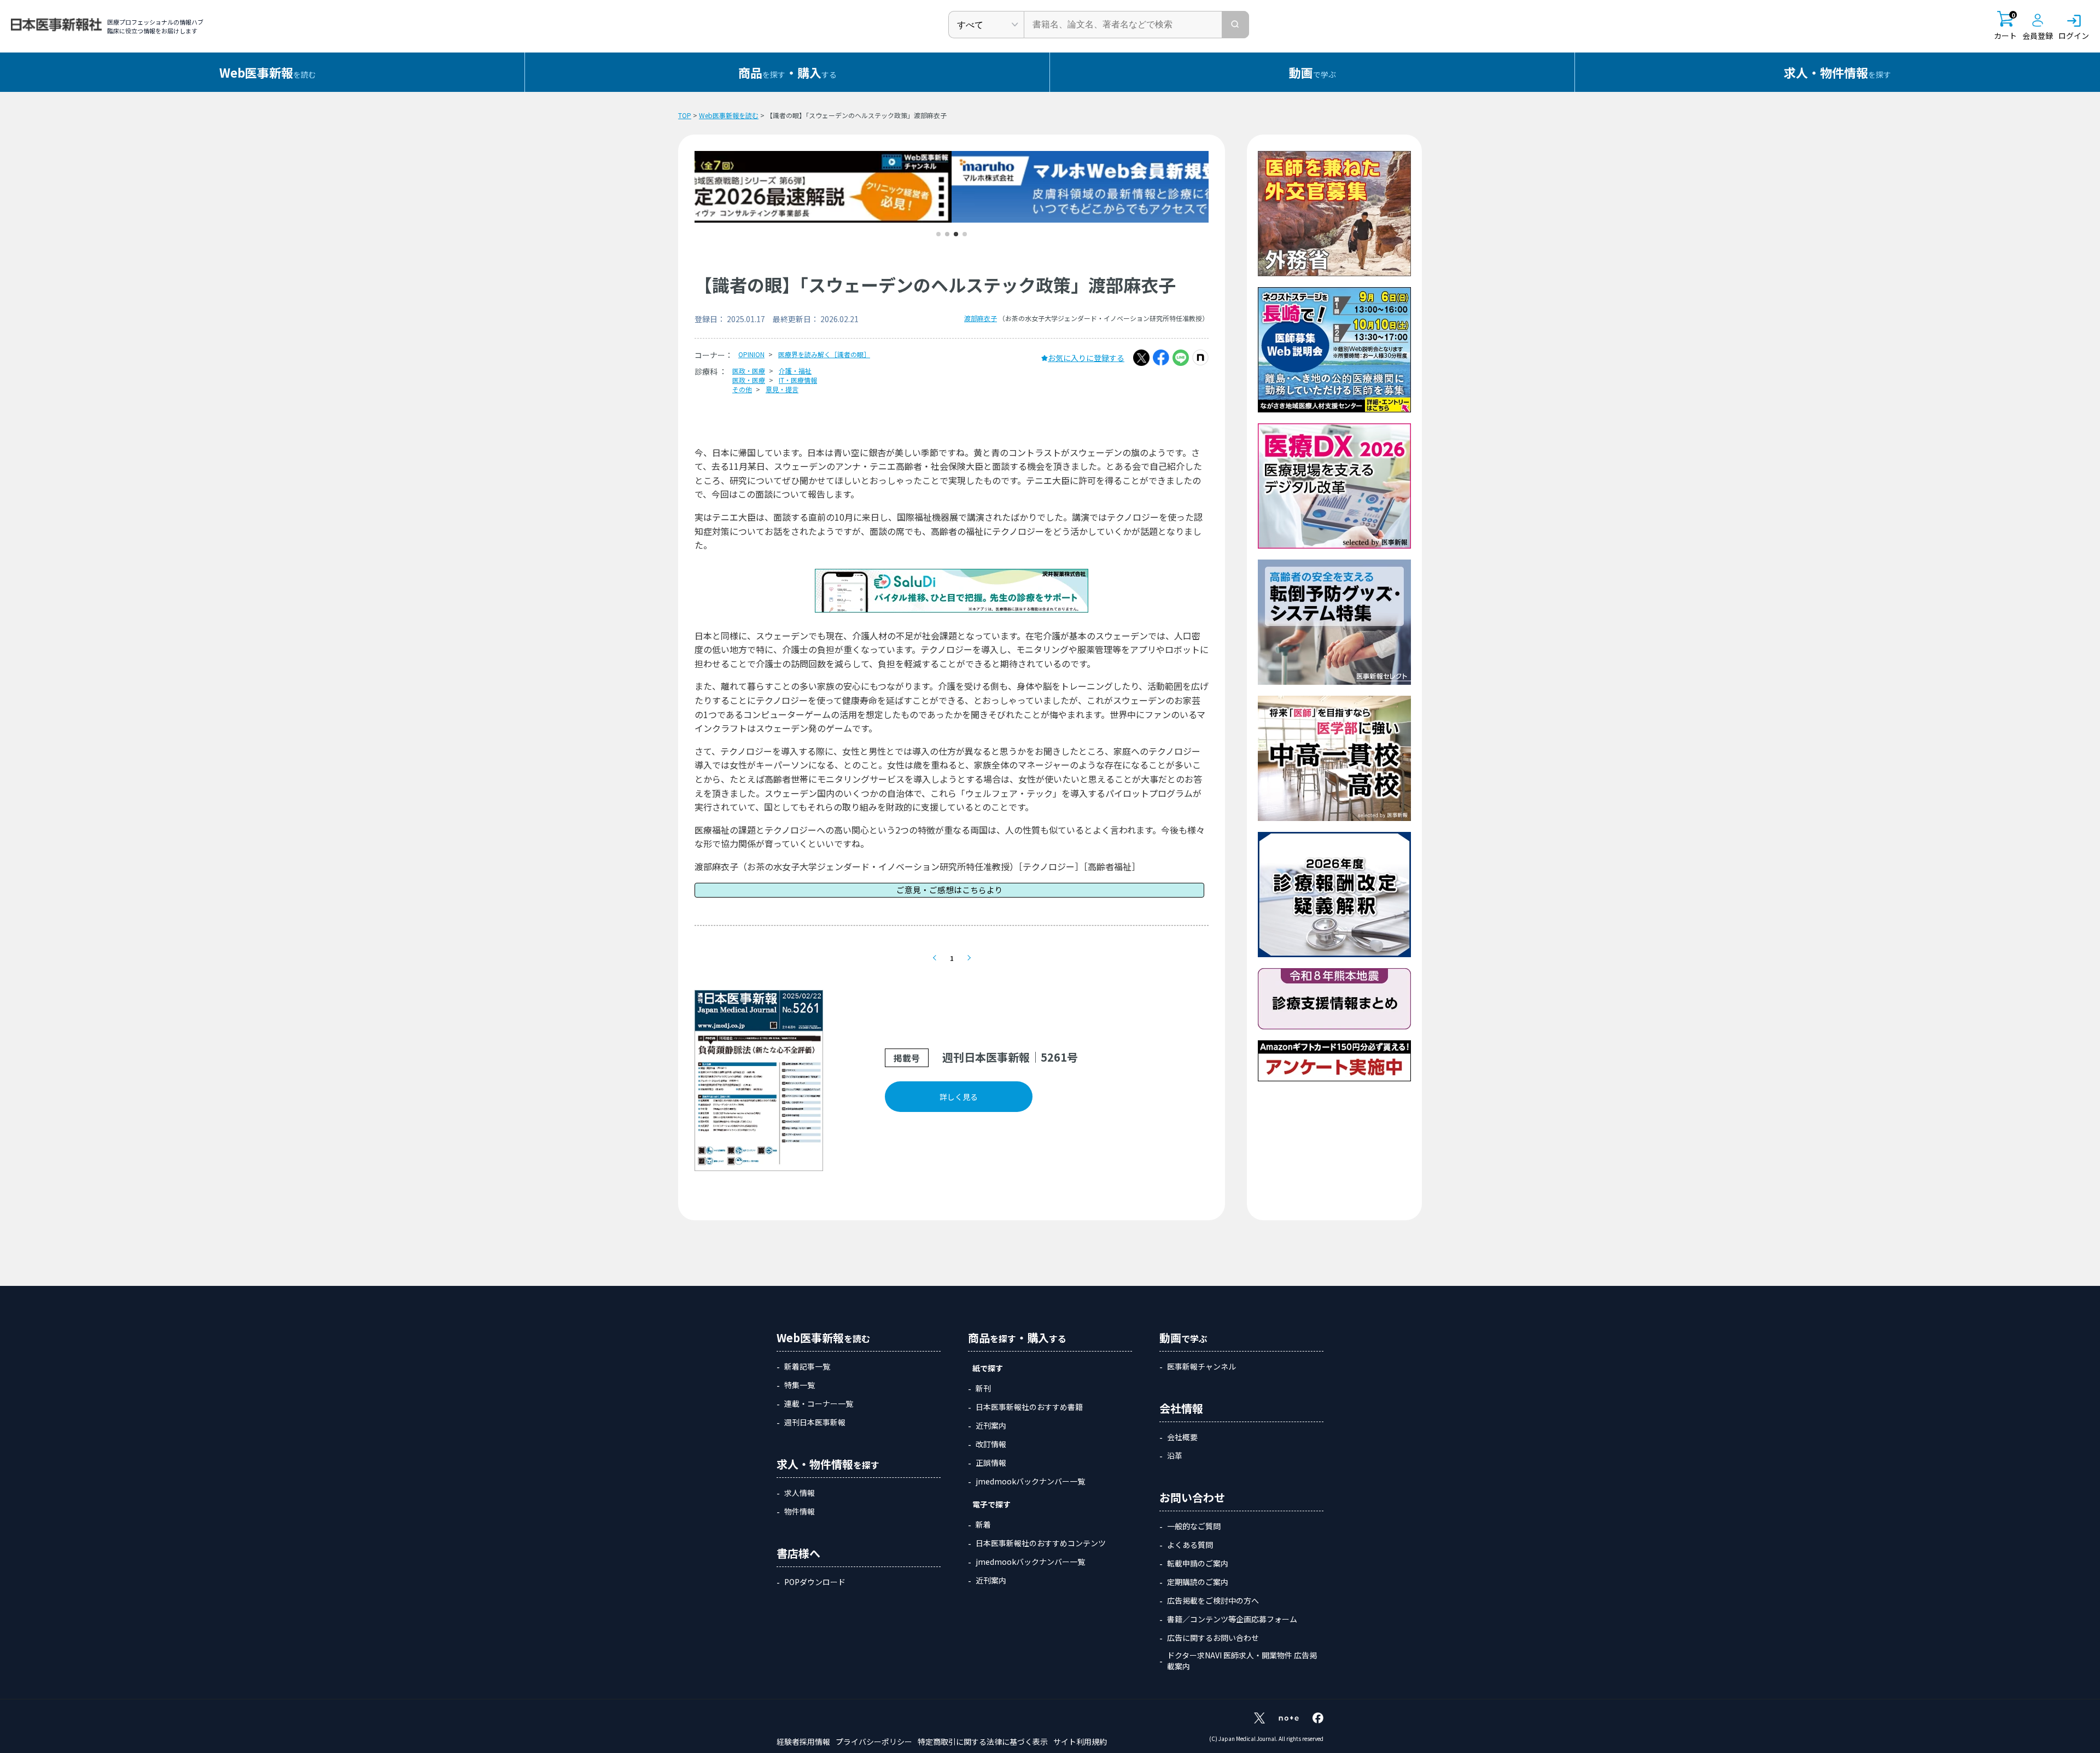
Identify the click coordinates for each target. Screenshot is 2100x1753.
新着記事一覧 (807, 1366)
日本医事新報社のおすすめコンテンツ (1041, 1543)
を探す (1837, 72)
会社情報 (1181, 1408)
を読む (268, 72)
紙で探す (988, 1368)
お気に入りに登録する (1086, 358)
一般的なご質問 (1194, 1526)
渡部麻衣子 (981, 318)
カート (2005, 26)
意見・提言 (782, 389)
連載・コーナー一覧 (819, 1403)
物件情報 (800, 1511)
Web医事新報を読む (729, 115)
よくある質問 (1190, 1545)
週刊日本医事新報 (815, 1422)
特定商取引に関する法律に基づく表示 (983, 1742)
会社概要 (1182, 1437)
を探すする (787, 72)
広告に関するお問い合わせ (1213, 1638)
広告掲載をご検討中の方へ (1213, 1600)
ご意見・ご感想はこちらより (950, 890)
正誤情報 (991, 1463)
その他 (742, 389)
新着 (983, 1524)
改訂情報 (991, 1444)
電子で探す (991, 1504)
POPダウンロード (815, 1582)
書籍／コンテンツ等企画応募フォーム (1232, 1619)
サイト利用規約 (1080, 1742)
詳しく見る (959, 1097)
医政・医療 (749, 371)
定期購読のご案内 (1198, 1582)
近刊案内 (991, 1425)
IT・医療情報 (798, 380)
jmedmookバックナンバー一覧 (1030, 1481)
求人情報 (800, 1493)
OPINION (751, 354)
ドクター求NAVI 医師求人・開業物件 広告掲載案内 (1242, 1661)
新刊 (983, 1388)
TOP (685, 115)
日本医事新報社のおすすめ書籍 (1029, 1407)
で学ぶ (1312, 72)
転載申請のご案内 (1198, 1563)
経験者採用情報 (803, 1742)
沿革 (1175, 1455)
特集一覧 (800, 1385)
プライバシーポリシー (874, 1742)
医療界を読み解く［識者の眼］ (824, 354)
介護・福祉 (795, 371)
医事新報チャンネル (1201, 1366)
